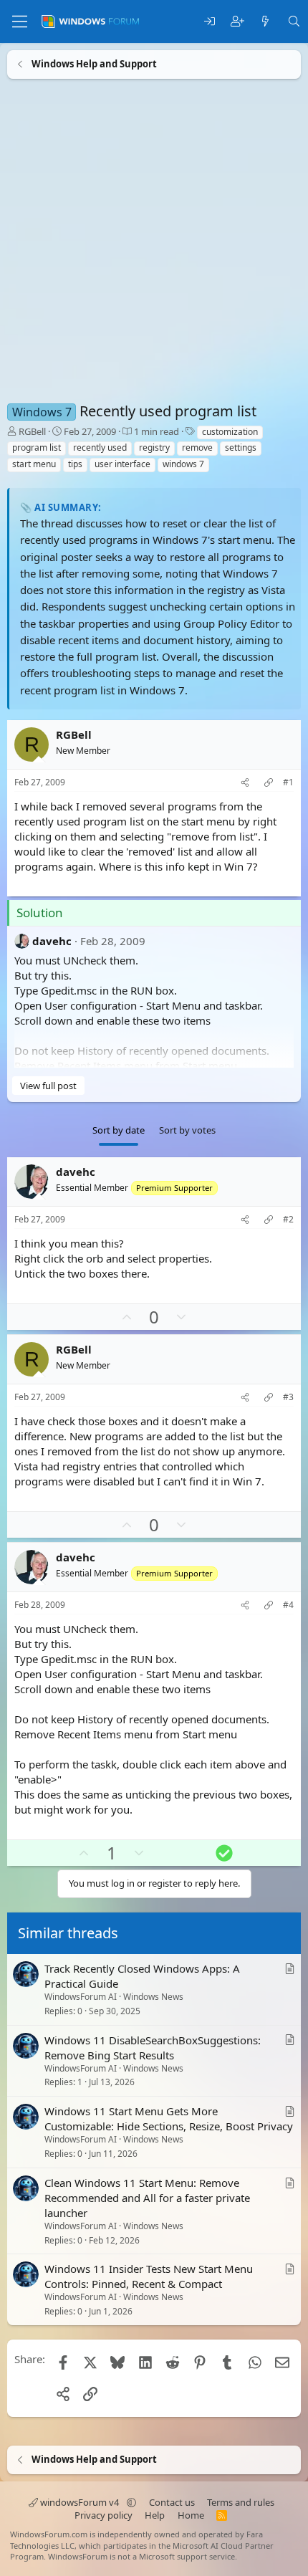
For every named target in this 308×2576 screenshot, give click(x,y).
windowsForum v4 (80, 2502)
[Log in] (210, 22)
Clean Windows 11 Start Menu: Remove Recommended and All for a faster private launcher (147, 2198)
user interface (122, 464)
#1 (288, 782)
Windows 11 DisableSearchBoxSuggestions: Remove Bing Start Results (153, 2048)
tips (75, 464)
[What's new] (265, 22)
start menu (34, 464)
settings (241, 447)
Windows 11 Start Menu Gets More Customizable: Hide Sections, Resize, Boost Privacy (169, 2119)
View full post (48, 1085)
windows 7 (183, 464)
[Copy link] (269, 783)
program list (37, 447)
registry (154, 447)
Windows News (153, 1997)
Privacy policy (104, 2515)
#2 (288, 1220)
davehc (52, 940)
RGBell (32, 431)
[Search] (294, 22)
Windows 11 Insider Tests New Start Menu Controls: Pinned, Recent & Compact (149, 2277)
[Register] (237, 22)
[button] (131, 2502)
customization (230, 432)
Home (191, 2515)
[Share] (245, 783)
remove (197, 447)
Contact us (172, 2502)
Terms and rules (241, 2502)
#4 (288, 1604)
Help (155, 2515)
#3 (288, 1397)
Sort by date (119, 1130)
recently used (100, 447)
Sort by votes (187, 1130)
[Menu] (20, 21)
